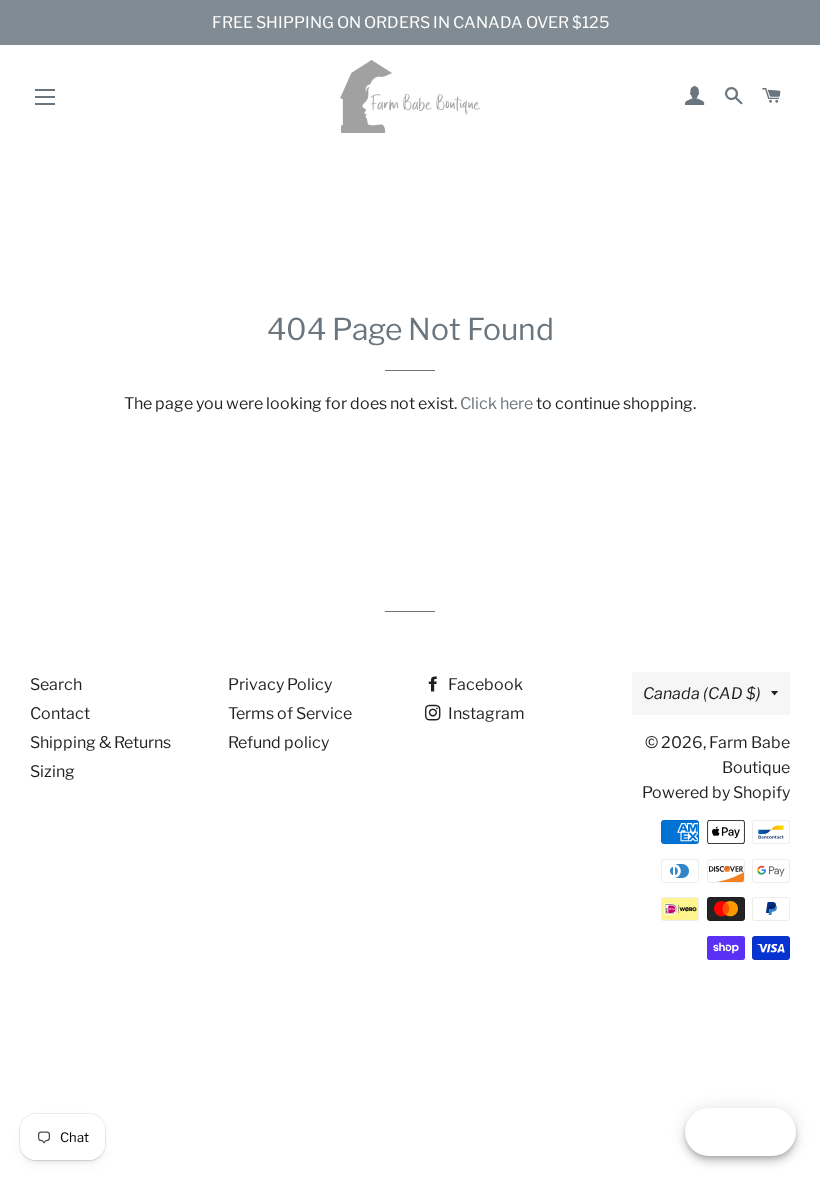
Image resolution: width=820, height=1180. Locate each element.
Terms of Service (290, 713)
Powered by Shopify (716, 792)
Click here (496, 403)
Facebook (484, 684)
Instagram (485, 713)
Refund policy (278, 742)
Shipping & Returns (100, 742)
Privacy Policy (280, 684)
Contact (60, 713)
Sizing (52, 771)
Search (56, 684)
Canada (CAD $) (702, 693)
